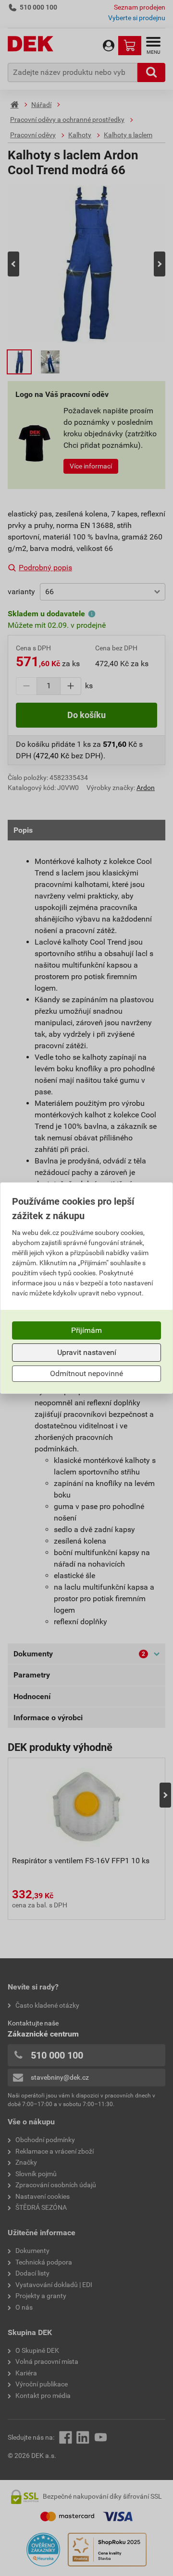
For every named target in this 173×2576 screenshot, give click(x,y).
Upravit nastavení (87, 1352)
